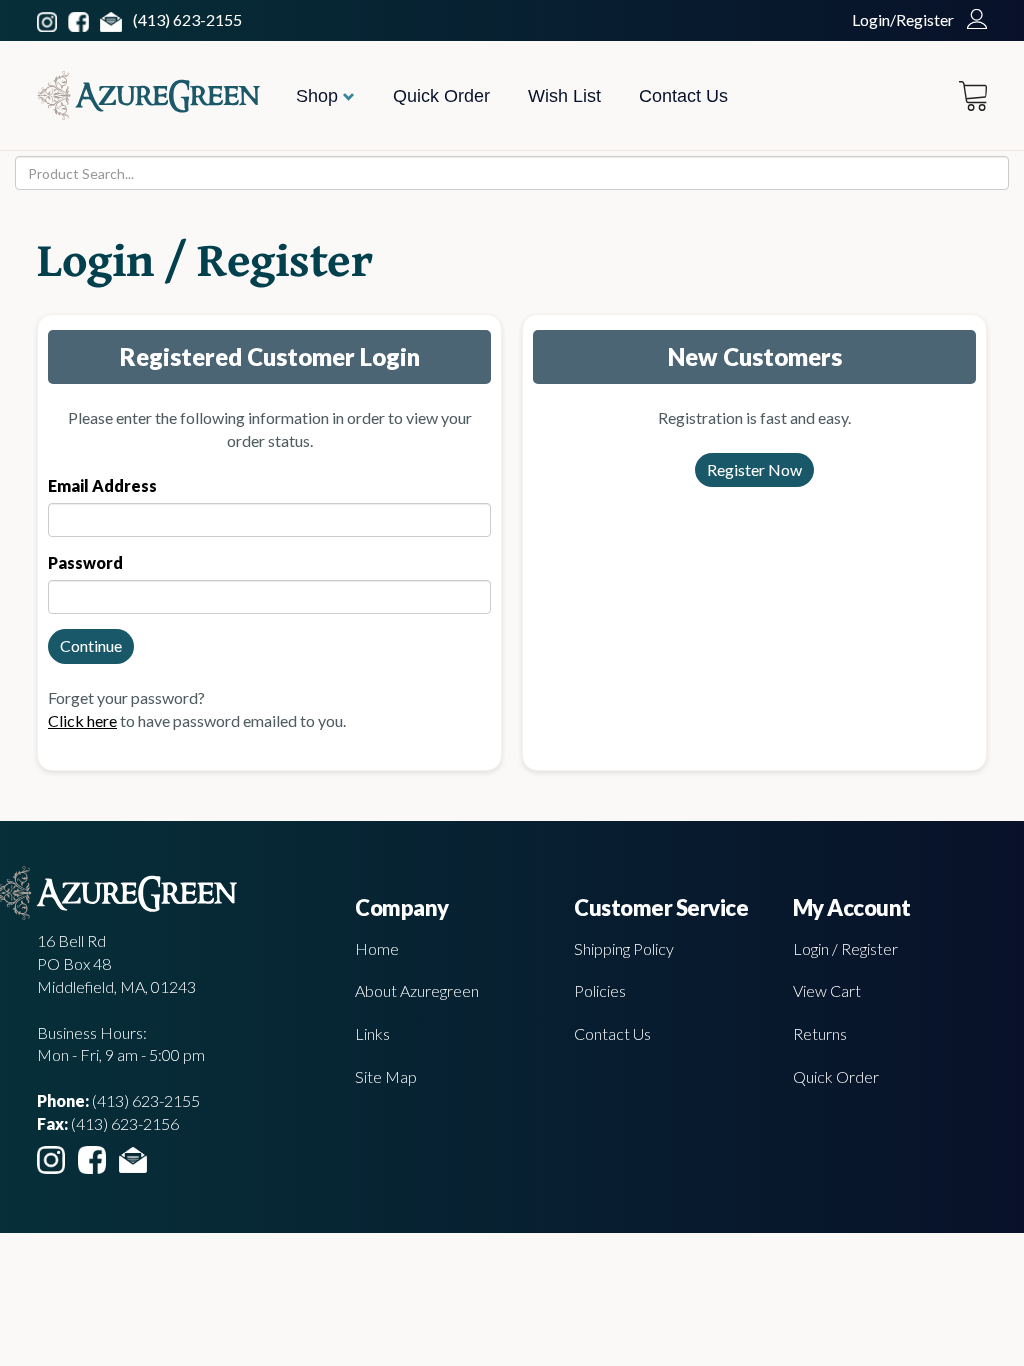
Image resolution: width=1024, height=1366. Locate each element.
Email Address (102, 485)
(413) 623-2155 (187, 19)
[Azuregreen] (148, 95)
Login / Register (845, 948)
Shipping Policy (624, 948)
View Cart (827, 990)
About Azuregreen (417, 990)
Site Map (386, 1076)
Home (377, 948)
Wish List (564, 96)
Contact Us (683, 96)
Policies (600, 990)
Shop (319, 96)
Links (372, 1033)
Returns (820, 1033)
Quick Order (441, 96)
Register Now (754, 469)
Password (85, 562)
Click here (82, 720)
